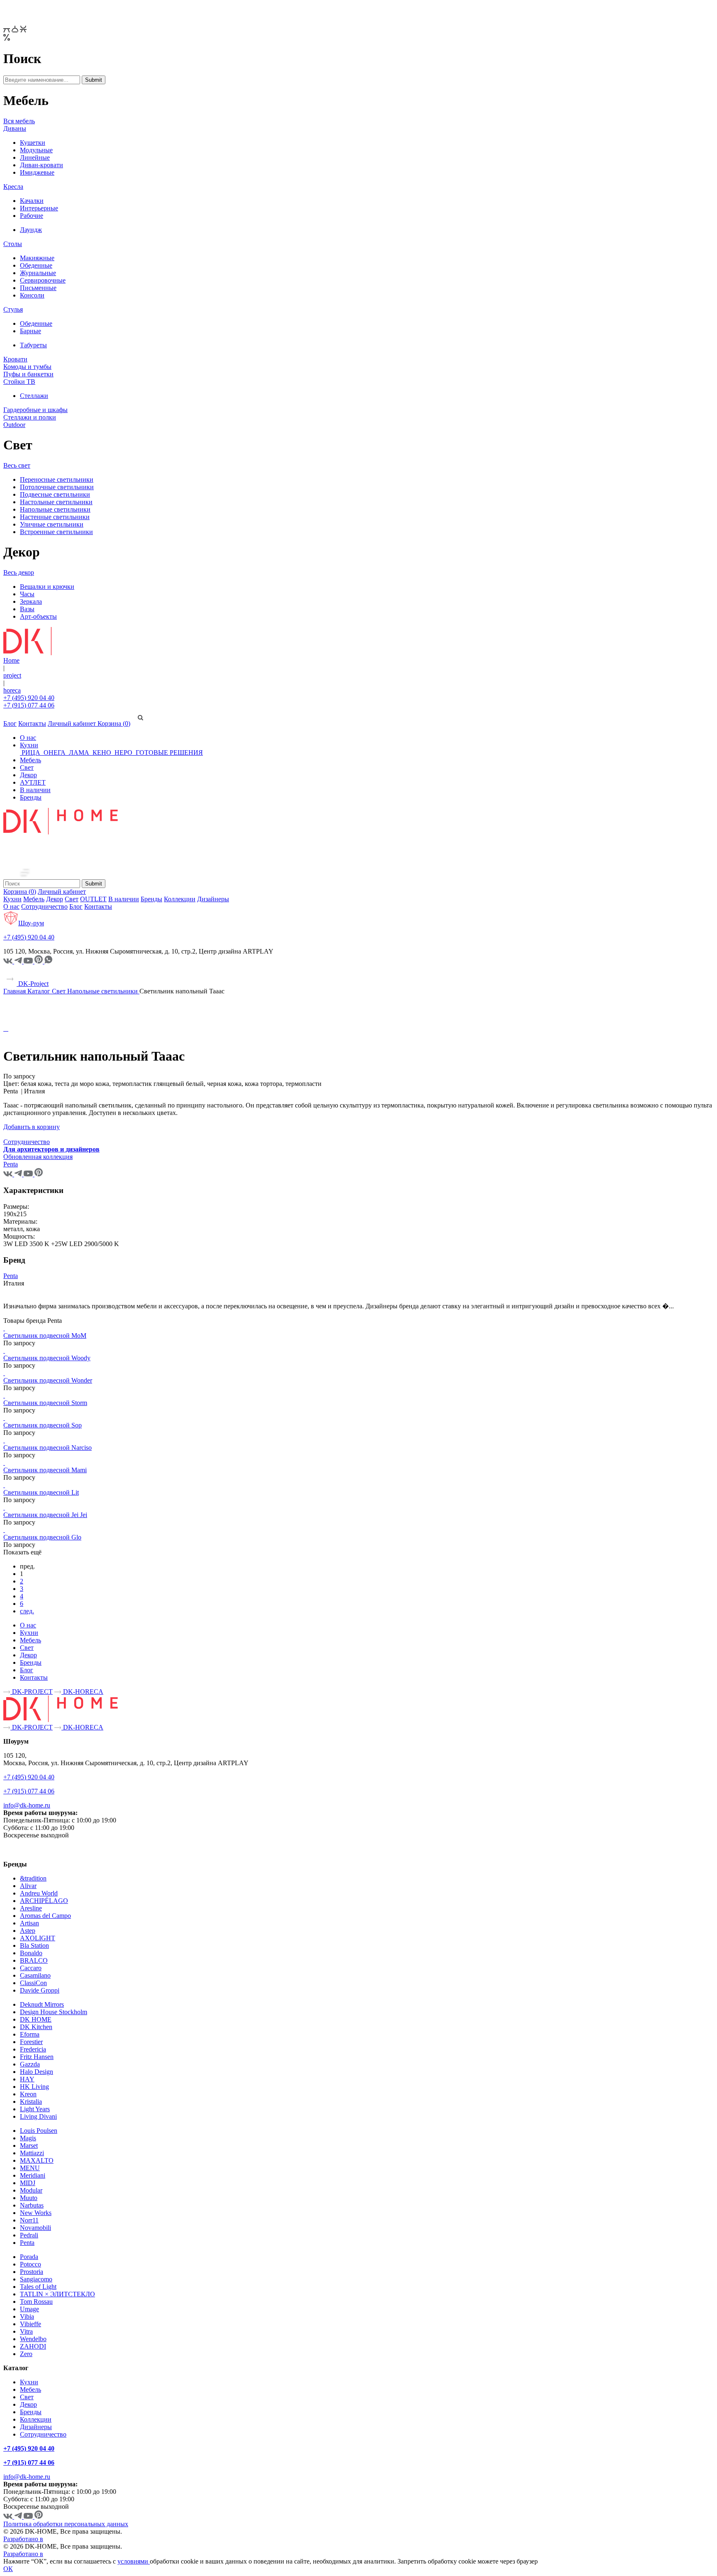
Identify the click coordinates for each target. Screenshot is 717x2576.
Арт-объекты (38, 616)
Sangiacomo (36, 2279)
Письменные (38, 288)
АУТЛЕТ (33, 782)
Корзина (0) (114, 723)
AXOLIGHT (38, 1938)
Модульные (36, 150)
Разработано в (23, 2539)
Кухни (29, 745)
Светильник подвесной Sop (43, 1425)
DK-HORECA (82, 1692)
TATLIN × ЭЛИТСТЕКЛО (57, 2294)
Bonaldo (31, 1953)
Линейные (35, 157)
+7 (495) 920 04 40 (29, 698)
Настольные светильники (56, 502)
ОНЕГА (55, 753)
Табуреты (33, 345)
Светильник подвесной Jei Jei (45, 1515)
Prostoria (32, 2272)
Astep (28, 1931)
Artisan (29, 1923)
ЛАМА (79, 753)
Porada (29, 2257)
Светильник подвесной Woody (47, 1358)
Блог (10, 723)
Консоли (32, 295)
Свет (27, 767)
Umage (29, 2309)
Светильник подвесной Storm (45, 1403)
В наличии (35, 790)
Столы (13, 244)
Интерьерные (39, 208)
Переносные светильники (57, 479)
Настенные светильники (55, 517)
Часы (27, 594)
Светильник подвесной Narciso (48, 1448)
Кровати (15, 359)
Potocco (30, 2264)
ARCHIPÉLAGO (44, 1901)
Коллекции (180, 899)
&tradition (33, 1878)
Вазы (27, 609)
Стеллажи (34, 396)
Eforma (30, 2034)
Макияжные (37, 258)
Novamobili (35, 2228)
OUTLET (93, 899)
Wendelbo (33, 2339)
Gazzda (30, 2064)
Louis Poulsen (39, 2131)
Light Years (35, 2109)
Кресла (13, 187)
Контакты (32, 723)
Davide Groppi (40, 1990)
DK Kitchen (36, 2027)
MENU (30, 2168)
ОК (8, 2569)
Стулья (13, 309)
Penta (11, 1276)
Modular (31, 2190)
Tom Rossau (36, 2302)
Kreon (28, 2094)
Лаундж (31, 230)
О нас (28, 738)
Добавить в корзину (32, 1127)
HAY (27, 2079)
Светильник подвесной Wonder (48, 1380)
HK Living (34, 2087)
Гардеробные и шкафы (35, 410)
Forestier (31, 2042)
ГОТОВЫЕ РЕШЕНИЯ (168, 753)
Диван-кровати (41, 165)
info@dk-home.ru (27, 1805)
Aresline (31, 1908)
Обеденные (36, 265)
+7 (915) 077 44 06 (29, 705)
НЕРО (123, 753)
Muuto (29, 2198)
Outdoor (14, 425)
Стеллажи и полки (30, 417)
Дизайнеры (213, 899)
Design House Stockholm (54, 2012)
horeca (12, 690)
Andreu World (39, 1893)
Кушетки (33, 143)
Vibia (27, 2316)
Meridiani (33, 2175)
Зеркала (31, 601)
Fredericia (33, 2049)
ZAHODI (33, 2346)
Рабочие (32, 216)
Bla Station (34, 1945)
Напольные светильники (55, 509)
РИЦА (31, 753)
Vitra (26, 2331)
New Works (36, 2213)
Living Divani (38, 2116)
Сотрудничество (44, 906)
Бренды (31, 797)
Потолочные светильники (57, 487)
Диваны (15, 128)
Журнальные (38, 273)
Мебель (30, 760)
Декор (28, 775)
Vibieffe (30, 2324)
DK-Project (33, 984)
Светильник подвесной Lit (41, 1492)
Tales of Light (38, 2287)
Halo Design (37, 2072)
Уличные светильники (52, 524)
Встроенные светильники (56, 532)
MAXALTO (37, 2160)
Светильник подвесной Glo (42, 1537)
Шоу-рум (31, 923)
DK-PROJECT (32, 1692)
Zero (26, 2354)
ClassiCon (33, 1983)
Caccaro (31, 1968)
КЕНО (102, 753)
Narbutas (32, 2205)
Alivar (28, 1886)
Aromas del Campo (45, 1916)
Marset (29, 2145)
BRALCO (34, 1960)
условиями (134, 2561)
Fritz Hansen (37, 2057)
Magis (28, 2138)
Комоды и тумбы (27, 367)
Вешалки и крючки (47, 587)
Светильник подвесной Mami (45, 1470)
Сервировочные (43, 280)
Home (11, 660)
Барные (30, 331)
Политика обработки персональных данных (66, 2524)
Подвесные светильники (55, 494)
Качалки (32, 201)
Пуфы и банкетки (28, 374)
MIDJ (28, 2183)
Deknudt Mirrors (42, 2004)
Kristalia (31, 2102)
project (12, 675)
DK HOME (36, 2019)
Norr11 (29, 2220)
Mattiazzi (32, 2153)
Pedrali (29, 2235)
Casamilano (35, 1975)
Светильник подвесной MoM (45, 1336)
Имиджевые (37, 172)
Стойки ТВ (19, 382)
